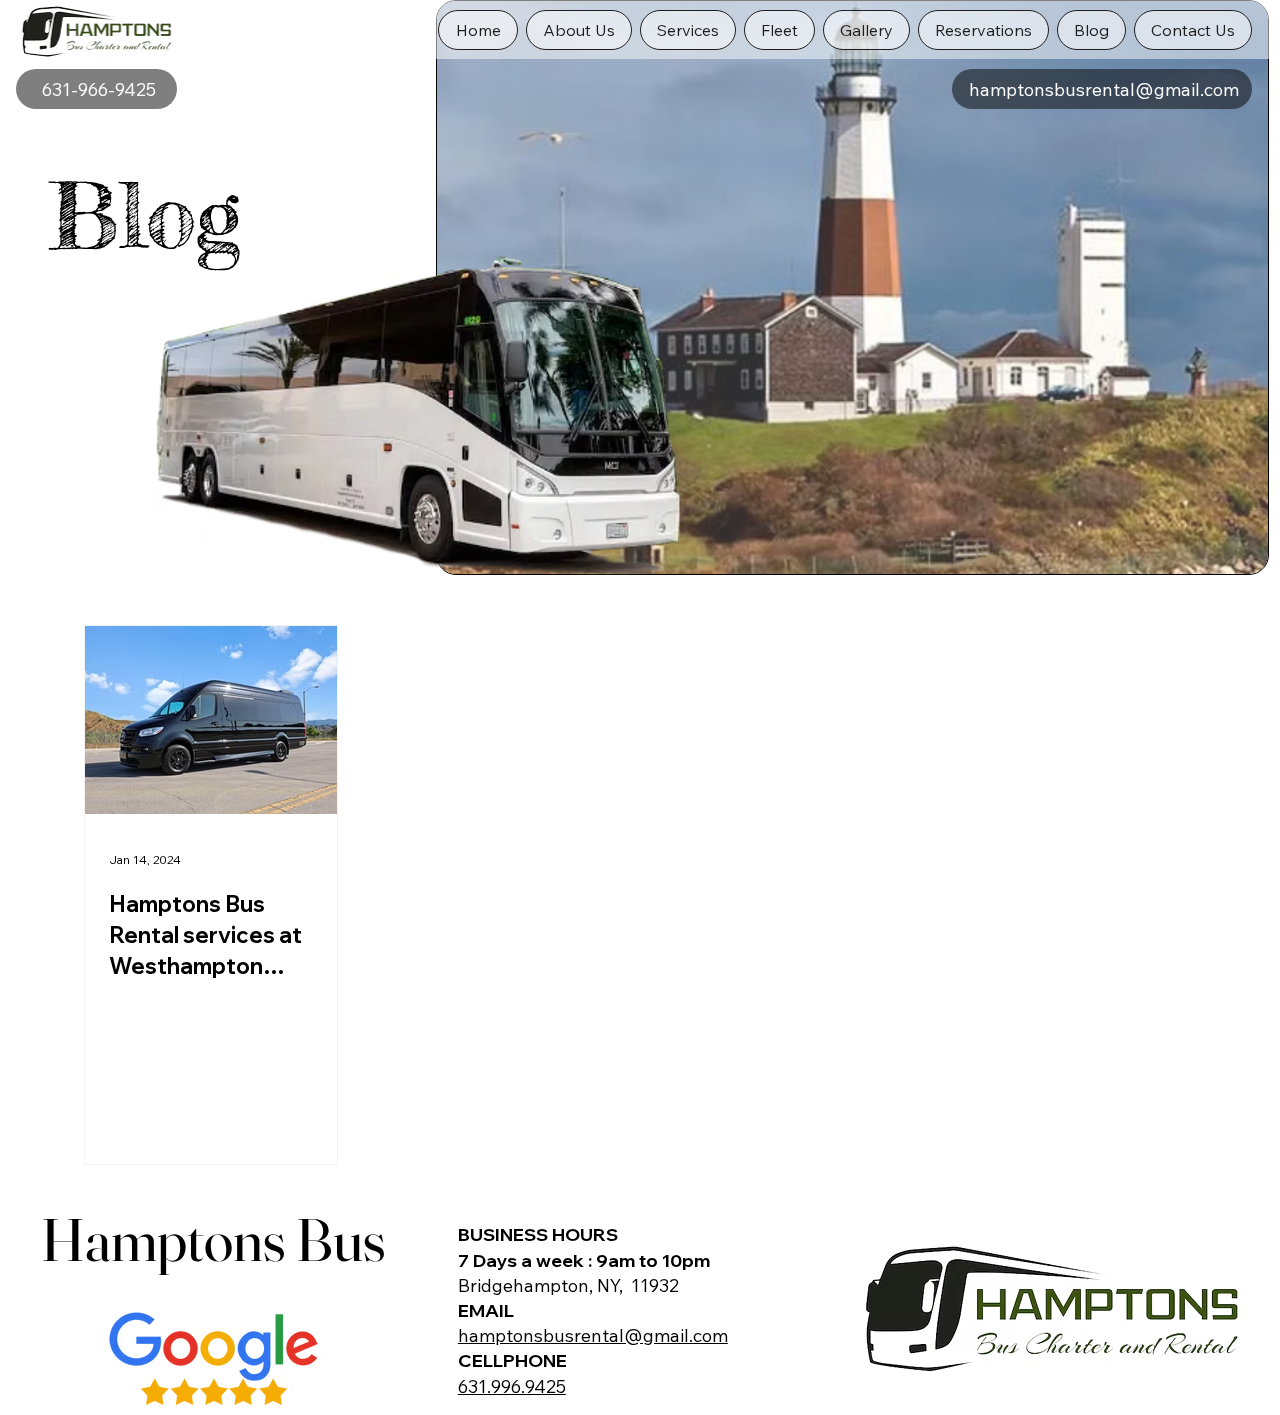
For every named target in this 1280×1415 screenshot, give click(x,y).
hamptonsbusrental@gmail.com (593, 1335)
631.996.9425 (512, 1386)
